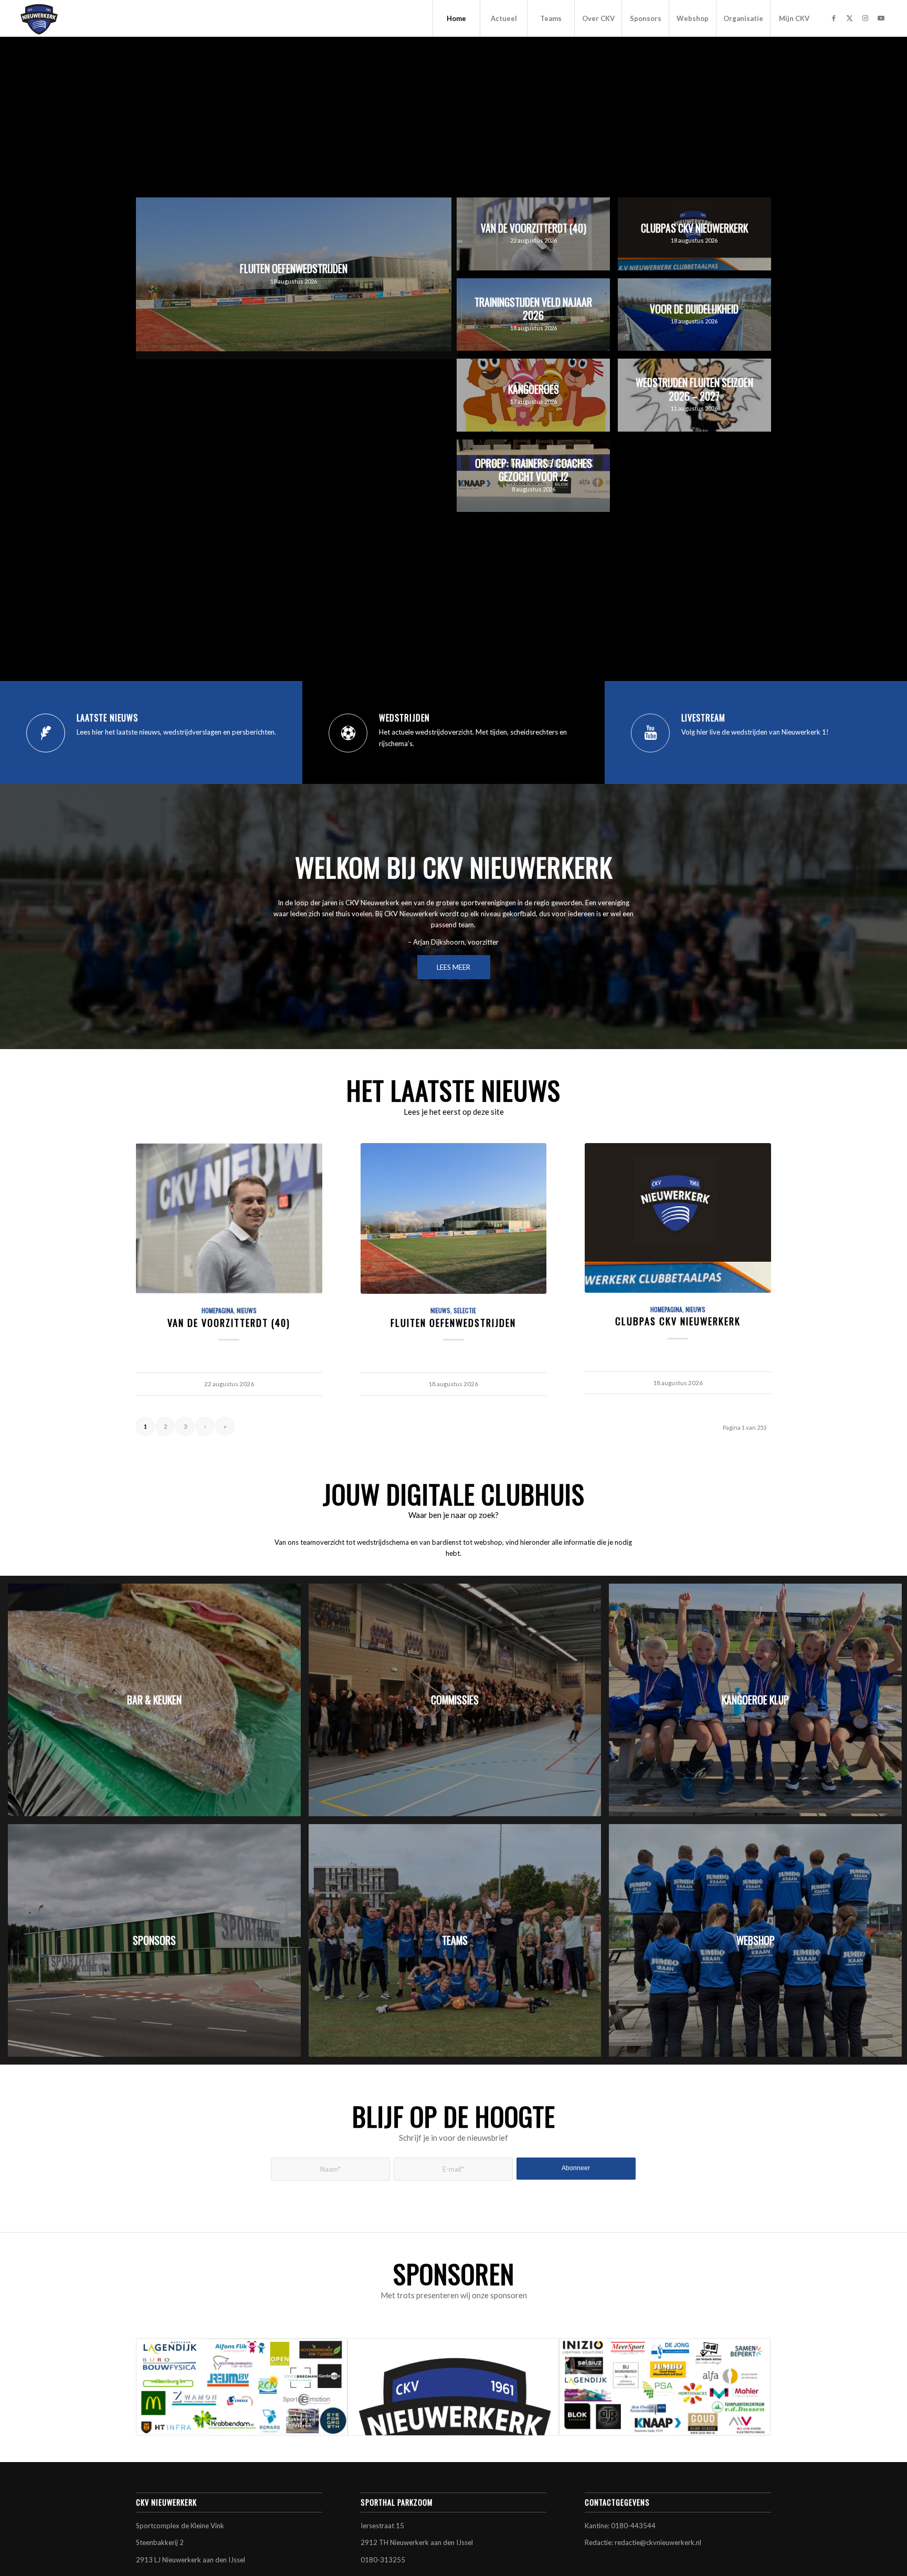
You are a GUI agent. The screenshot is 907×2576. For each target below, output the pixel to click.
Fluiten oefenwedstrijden (453, 1322)
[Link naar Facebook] (834, 18)
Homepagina (218, 1310)
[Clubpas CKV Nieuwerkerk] (678, 1218)
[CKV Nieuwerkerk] (39, 18)
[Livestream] (650, 733)
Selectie (465, 1310)
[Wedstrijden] (348, 733)
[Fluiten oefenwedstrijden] (454, 1218)
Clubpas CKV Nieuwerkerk (678, 1321)
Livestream (703, 718)
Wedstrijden (404, 718)
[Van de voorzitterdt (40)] (229, 1218)
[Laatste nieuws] (46, 733)
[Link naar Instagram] (865, 18)
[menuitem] (456, 18)
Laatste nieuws (107, 718)
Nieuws (247, 1310)
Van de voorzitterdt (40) (229, 1322)
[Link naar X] (849, 18)
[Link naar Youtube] (881, 18)
